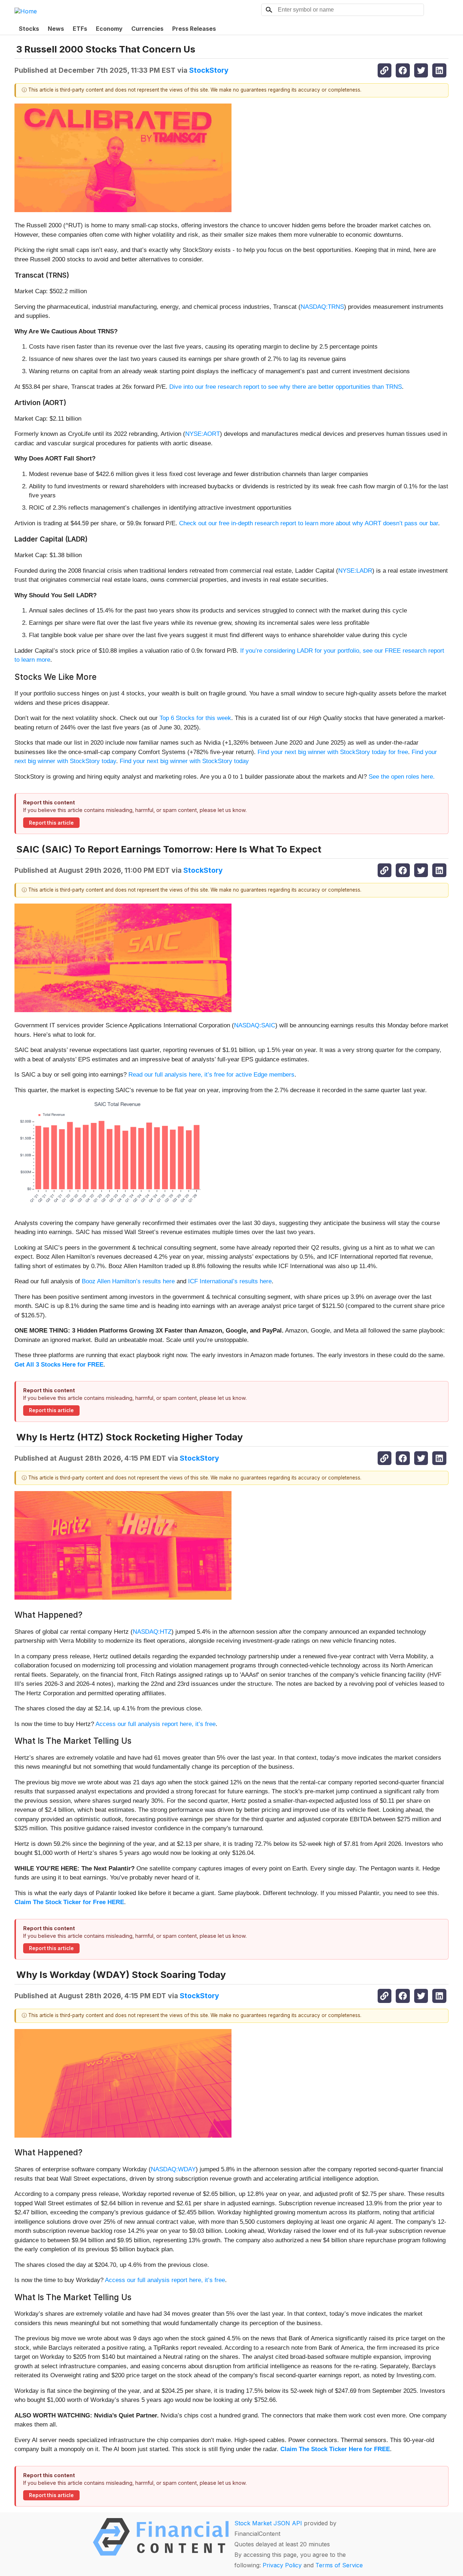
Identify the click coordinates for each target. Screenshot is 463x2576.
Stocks (29, 29)
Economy (109, 29)
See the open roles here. (402, 777)
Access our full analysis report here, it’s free (156, 1724)
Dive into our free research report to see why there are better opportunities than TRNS (286, 387)
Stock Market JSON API (268, 2523)
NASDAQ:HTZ (152, 1632)
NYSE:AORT (203, 434)
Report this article (51, 823)
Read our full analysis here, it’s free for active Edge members (211, 1075)
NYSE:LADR (355, 571)
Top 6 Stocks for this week (195, 718)
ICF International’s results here (230, 1281)
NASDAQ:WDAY (173, 2169)
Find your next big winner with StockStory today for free (333, 752)
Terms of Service (339, 2565)
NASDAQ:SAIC (255, 1025)
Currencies (147, 29)
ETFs (80, 29)
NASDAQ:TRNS (322, 307)
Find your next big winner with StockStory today (184, 761)
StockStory (209, 70)
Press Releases (194, 29)
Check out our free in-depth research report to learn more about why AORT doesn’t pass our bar (309, 523)
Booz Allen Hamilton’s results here (128, 1281)
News (56, 29)
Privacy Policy (282, 2565)
